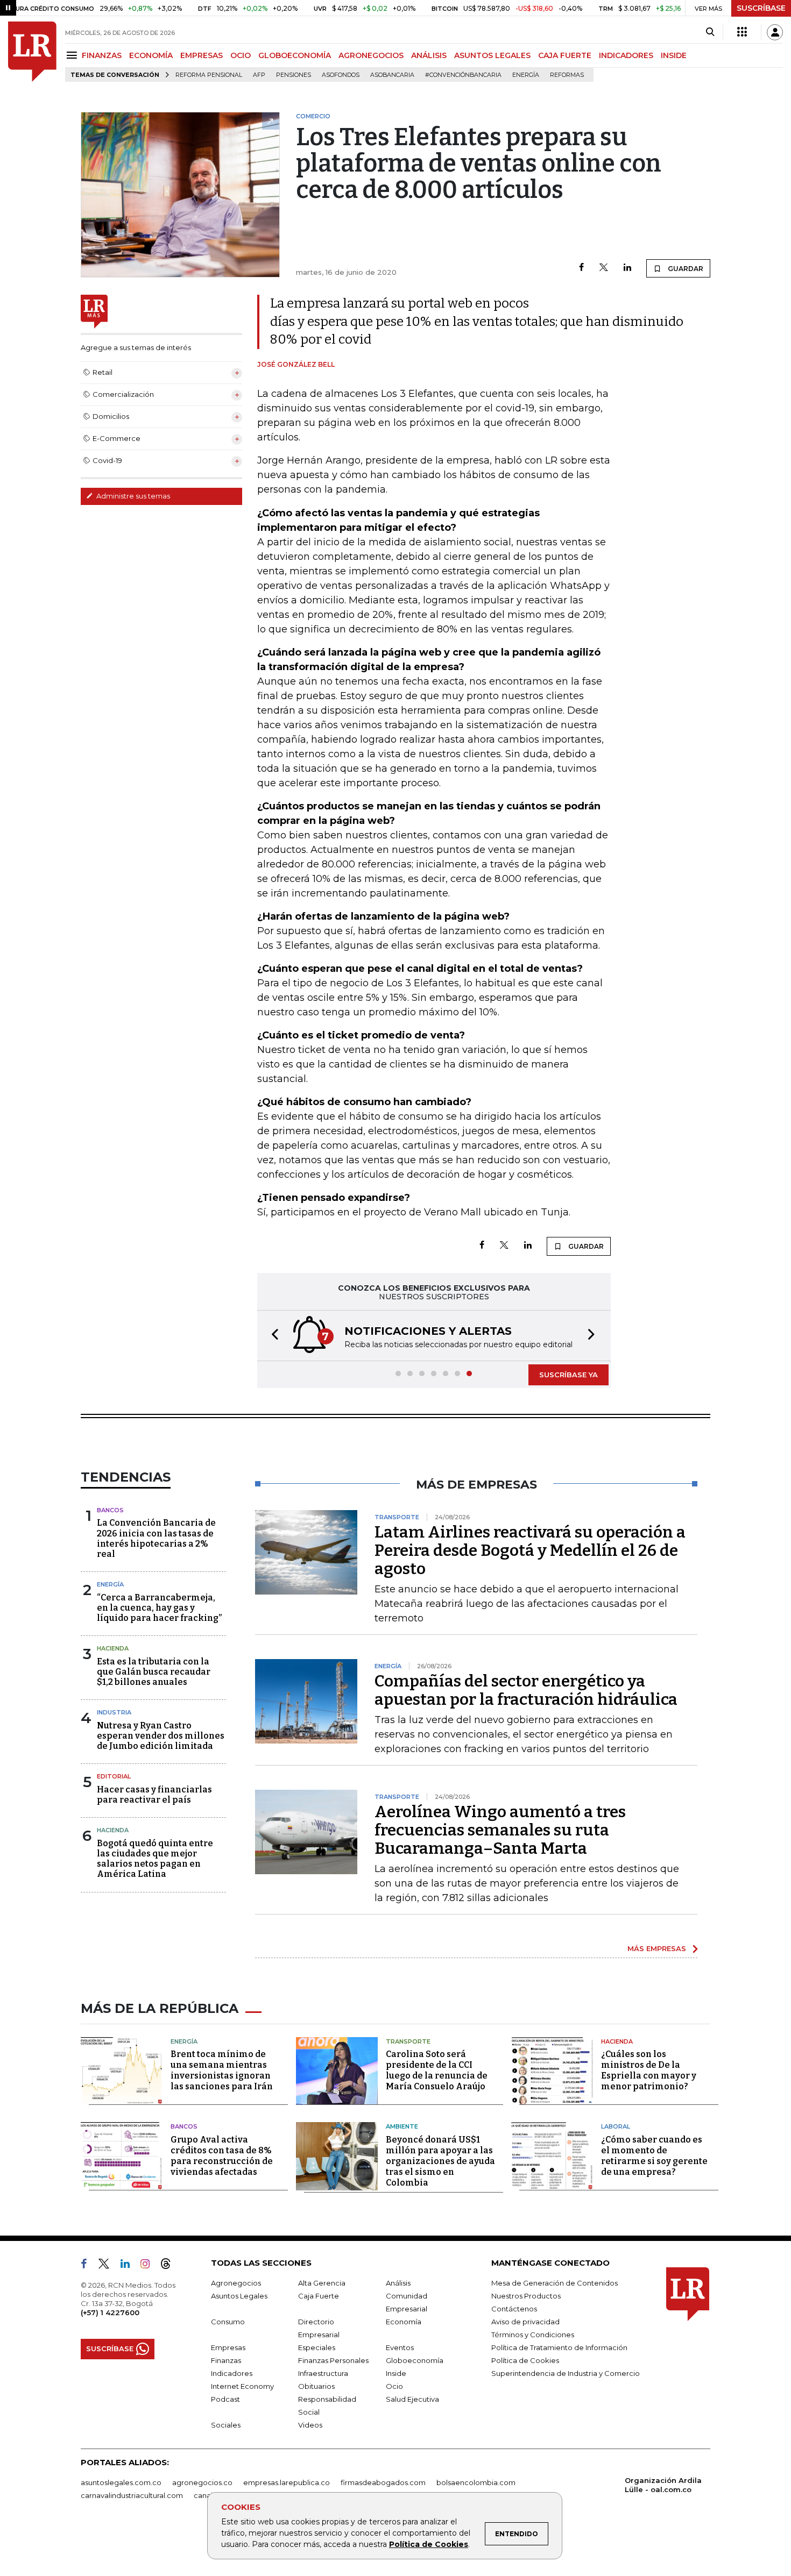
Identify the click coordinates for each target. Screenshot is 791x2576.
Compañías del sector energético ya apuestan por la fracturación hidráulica (526, 1690)
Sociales (226, 2425)
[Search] (710, 32)
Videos (310, 2425)
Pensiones (294, 75)
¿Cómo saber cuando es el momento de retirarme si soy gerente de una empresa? (654, 2156)
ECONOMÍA (151, 55)
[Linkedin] (627, 268)
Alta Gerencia (322, 2283)
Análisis (398, 2283)
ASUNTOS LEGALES (492, 55)
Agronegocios (236, 2283)
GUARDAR (685, 269)
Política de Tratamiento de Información (559, 2347)
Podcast (225, 2399)
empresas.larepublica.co (287, 2482)
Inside (396, 2373)
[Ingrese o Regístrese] (775, 32)
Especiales (317, 2347)
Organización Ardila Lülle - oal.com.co (663, 2485)
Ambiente (402, 2126)
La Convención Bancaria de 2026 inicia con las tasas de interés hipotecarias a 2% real (156, 1538)
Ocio (394, 2386)
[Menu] (73, 55)
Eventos (400, 2347)
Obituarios (316, 2386)
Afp (259, 75)
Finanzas (226, 2360)
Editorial (114, 1776)
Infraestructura (323, 2373)
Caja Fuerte (319, 2296)
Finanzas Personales (333, 2360)
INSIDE (674, 55)
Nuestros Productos (526, 2296)
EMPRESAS (202, 55)
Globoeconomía (415, 2360)
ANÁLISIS (429, 55)
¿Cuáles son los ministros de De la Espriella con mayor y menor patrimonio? (649, 2070)
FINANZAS (102, 55)
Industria (114, 1712)
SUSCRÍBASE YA (568, 1375)
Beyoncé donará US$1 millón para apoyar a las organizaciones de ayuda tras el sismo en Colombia (440, 2161)
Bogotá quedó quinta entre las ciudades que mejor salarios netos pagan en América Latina (155, 1859)
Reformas (567, 75)
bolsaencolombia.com (476, 2482)
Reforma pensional (209, 75)
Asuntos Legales (239, 2296)
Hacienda (113, 1648)
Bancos (110, 1510)
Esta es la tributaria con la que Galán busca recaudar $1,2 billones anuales (154, 1672)
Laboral (616, 2126)
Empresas (228, 2347)
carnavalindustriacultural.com (132, 2495)
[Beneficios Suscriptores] (742, 32)
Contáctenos (514, 2309)
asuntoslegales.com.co (121, 2482)
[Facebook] (581, 268)
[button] (272, 1336)
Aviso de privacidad (525, 2322)
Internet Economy (242, 2386)
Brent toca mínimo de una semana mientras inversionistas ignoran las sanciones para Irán (222, 2070)
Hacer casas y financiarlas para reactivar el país (154, 1795)
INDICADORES (626, 55)
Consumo (228, 2322)
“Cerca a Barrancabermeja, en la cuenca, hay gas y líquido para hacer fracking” (159, 1608)
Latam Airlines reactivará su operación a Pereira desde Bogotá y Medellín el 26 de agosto (530, 1550)
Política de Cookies (429, 2544)
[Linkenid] (129, 2266)
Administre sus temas (132, 496)
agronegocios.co (202, 2482)
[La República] (32, 52)
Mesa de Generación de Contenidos (555, 2283)
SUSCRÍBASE (761, 8)
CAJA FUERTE (565, 55)
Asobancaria (392, 75)
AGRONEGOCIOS (371, 55)
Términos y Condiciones (533, 2335)
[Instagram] (149, 2266)
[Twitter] (604, 268)
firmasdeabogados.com (383, 2482)
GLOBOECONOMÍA (295, 55)
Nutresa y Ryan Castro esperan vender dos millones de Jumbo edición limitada (161, 1736)
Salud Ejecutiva (412, 2399)
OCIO (241, 55)
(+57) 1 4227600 (110, 2312)
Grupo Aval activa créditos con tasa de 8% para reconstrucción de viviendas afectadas (222, 2156)
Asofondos (341, 75)
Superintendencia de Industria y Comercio (566, 2373)
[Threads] (170, 2266)
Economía (404, 2322)
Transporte (408, 2041)
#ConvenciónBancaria (463, 75)
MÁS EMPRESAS (657, 1948)
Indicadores (232, 2373)
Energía (526, 75)
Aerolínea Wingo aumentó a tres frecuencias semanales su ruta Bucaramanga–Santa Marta (500, 1830)
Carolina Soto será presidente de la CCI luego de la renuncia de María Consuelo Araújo (437, 2070)
